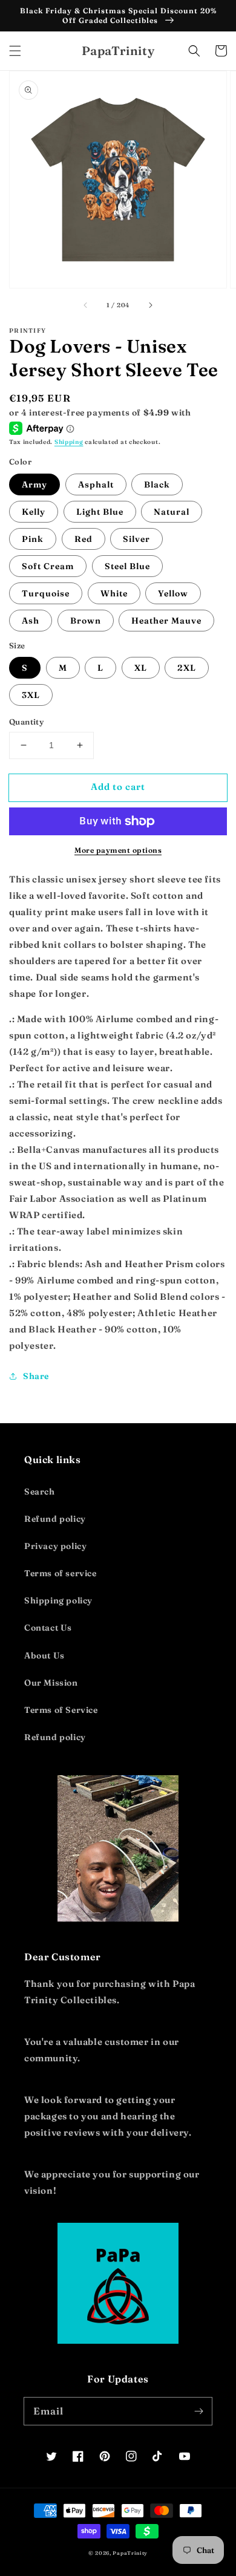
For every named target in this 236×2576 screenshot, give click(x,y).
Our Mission (51, 1683)
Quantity (26, 722)
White (114, 593)
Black (157, 484)
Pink (33, 539)
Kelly (34, 512)
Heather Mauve (166, 621)
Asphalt (96, 484)
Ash (31, 621)
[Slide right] (150, 305)
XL (141, 668)
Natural (172, 512)
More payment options (118, 850)
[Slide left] (86, 305)
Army (34, 484)
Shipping (69, 442)
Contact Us (48, 1628)
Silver (136, 539)
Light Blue (100, 512)
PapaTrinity (130, 2553)
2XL (187, 668)
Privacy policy (55, 1546)
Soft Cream (48, 566)
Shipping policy (58, 1600)
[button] (15, 51)
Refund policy (55, 1519)
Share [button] (36, 1376)
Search (40, 1492)
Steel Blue (127, 566)
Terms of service (61, 1573)
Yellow (173, 593)
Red (84, 539)
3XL (31, 695)
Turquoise (46, 593)
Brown (86, 621)
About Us (44, 1655)
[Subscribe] (198, 2411)
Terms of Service (61, 1710)
